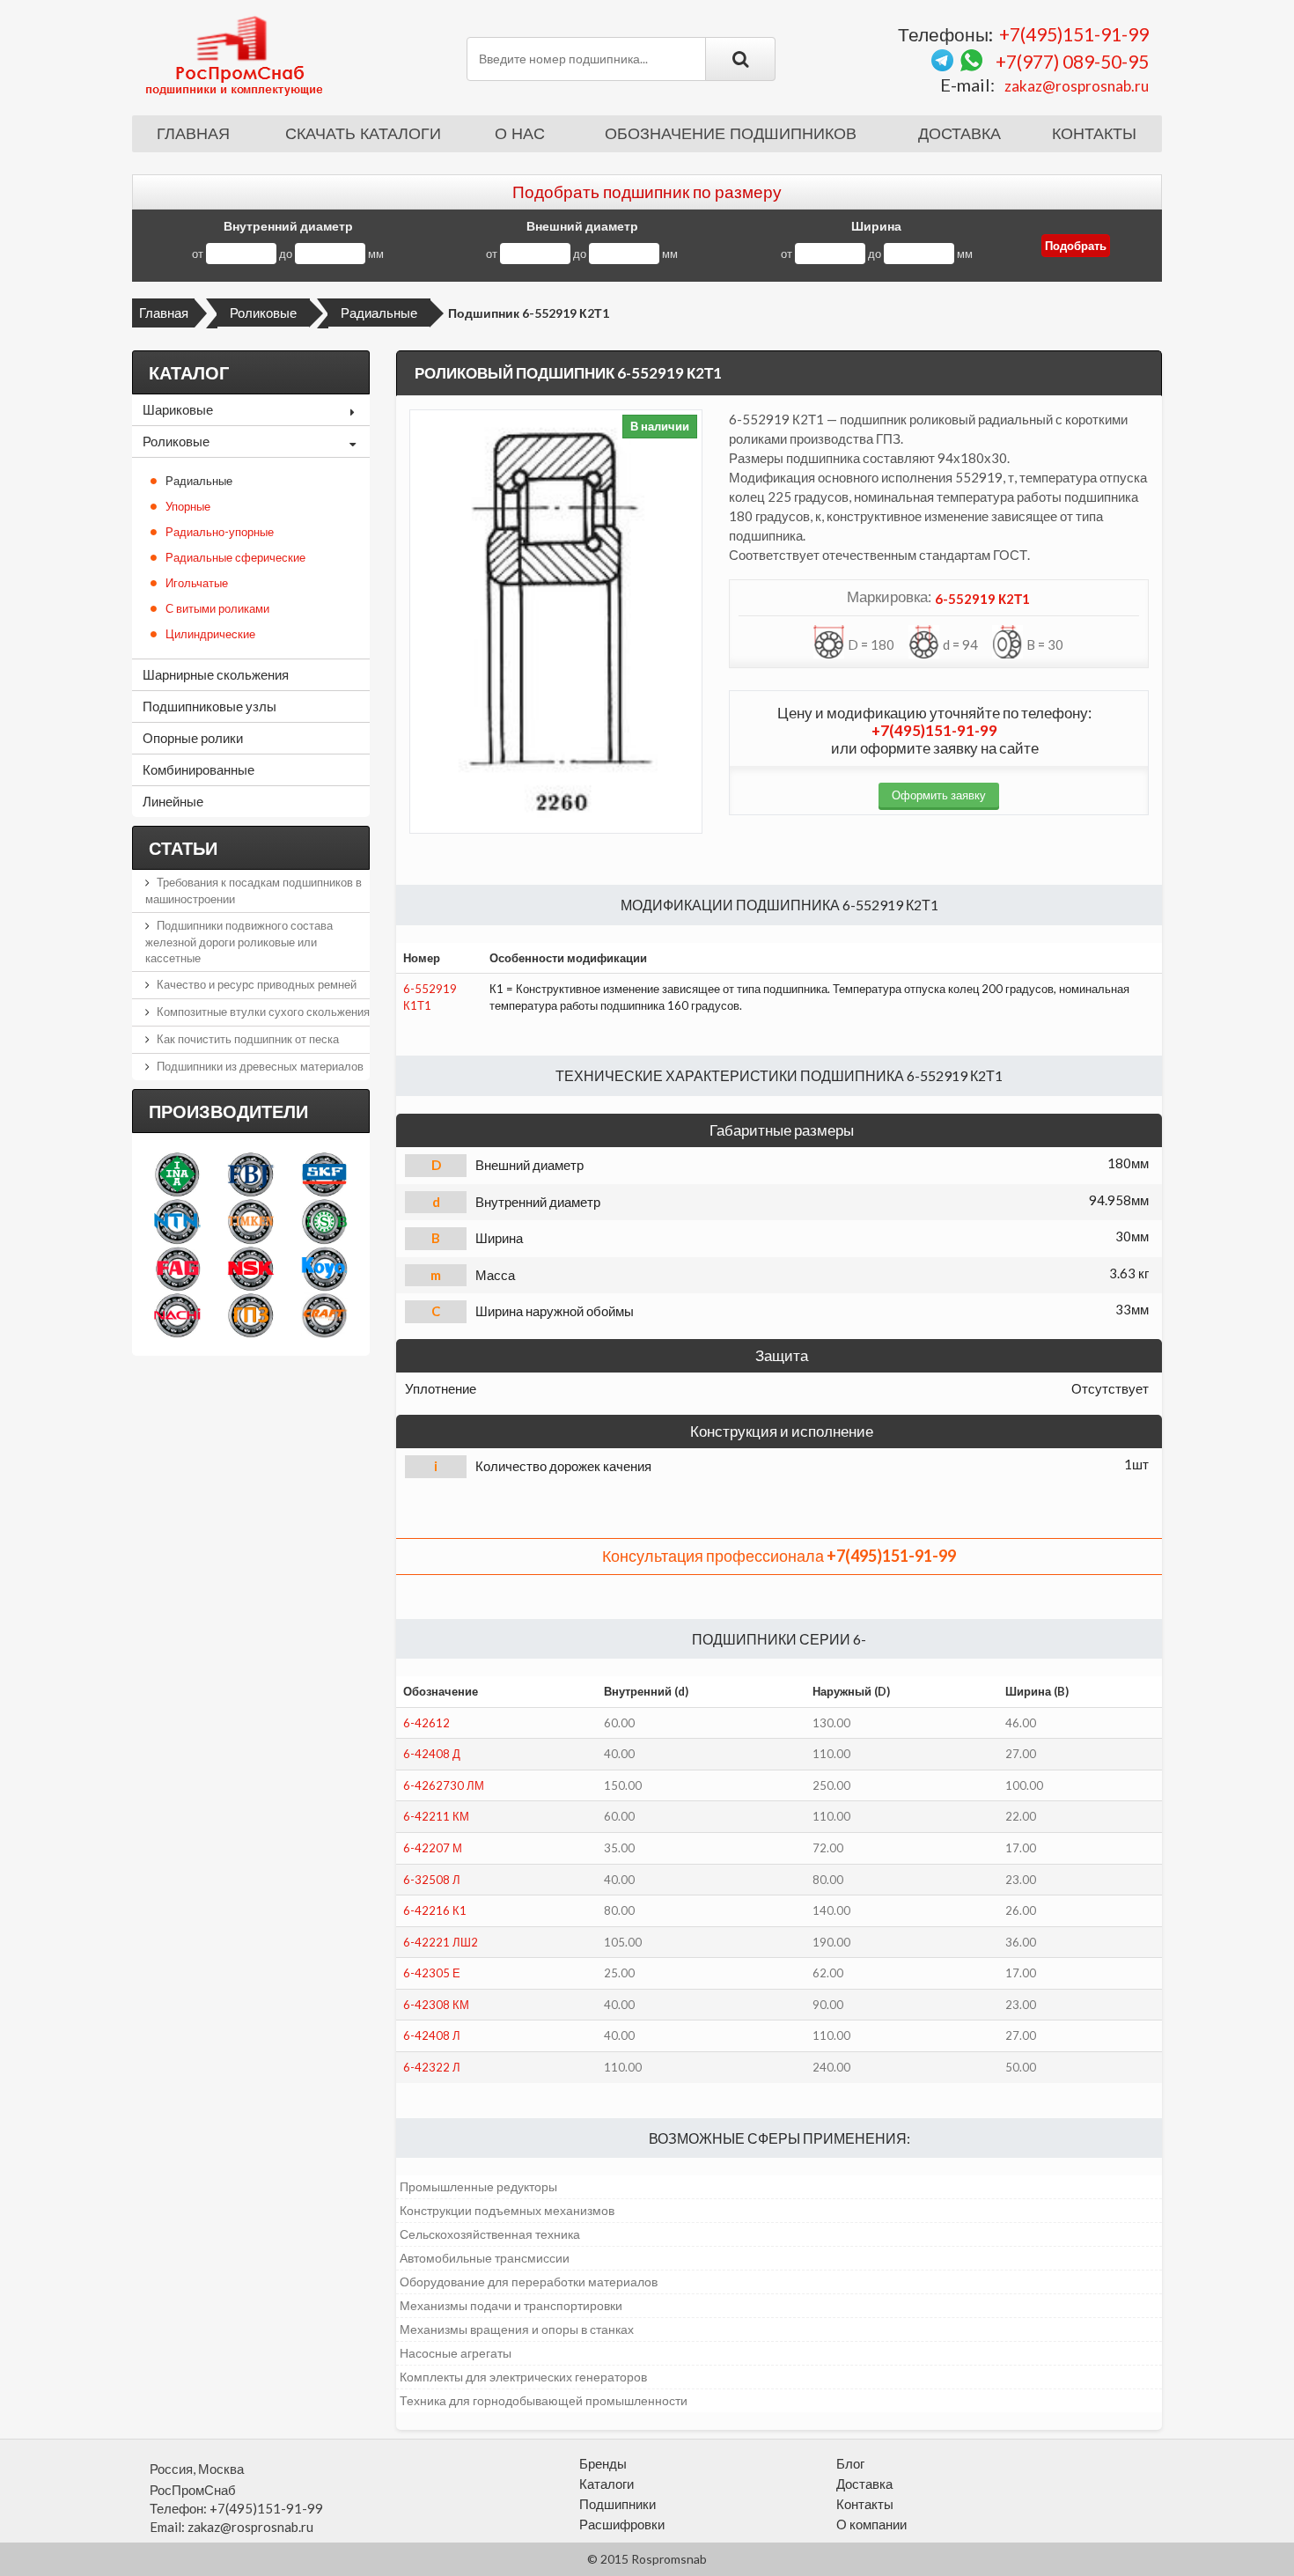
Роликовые (263, 313)
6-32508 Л (432, 1880)
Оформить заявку (939, 795)
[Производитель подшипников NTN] (177, 1221)
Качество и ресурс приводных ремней (257, 984)
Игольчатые (197, 583)
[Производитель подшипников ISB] (324, 1221)
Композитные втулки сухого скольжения (263, 1012)
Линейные (173, 801)
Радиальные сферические (235, 557)
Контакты (1094, 134)
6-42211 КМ (436, 1816)
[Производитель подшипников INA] (177, 1174)
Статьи (183, 848)
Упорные (188, 506)
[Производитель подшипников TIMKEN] (250, 1221)
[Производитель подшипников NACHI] (177, 1315)
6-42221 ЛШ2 (441, 1942)
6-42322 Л (432, 2067)
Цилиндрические (210, 634)
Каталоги (607, 2484)
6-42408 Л (432, 2035)
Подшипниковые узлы (210, 706)
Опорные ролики (193, 738)
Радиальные (379, 313)
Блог (850, 2463)
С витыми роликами (217, 608)
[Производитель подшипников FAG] (177, 1268)
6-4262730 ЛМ (444, 1785)
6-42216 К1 (435, 1910)
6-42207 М (433, 1848)
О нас (520, 134)
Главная (193, 134)
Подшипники (618, 2504)
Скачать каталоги (363, 134)
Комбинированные (199, 769)
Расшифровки (622, 2524)
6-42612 (426, 1723)
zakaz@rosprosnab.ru (1077, 86)
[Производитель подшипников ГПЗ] (250, 1315)
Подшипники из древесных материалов (260, 1066)
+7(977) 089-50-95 (1072, 61)
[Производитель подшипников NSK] (250, 1268)
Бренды (603, 2463)
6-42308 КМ (436, 2005)
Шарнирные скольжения (216, 674)
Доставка (959, 134)
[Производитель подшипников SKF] (324, 1174)
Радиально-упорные (220, 532)
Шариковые (178, 409)
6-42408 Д (432, 1754)
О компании (871, 2524)
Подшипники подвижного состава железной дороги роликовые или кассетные (239, 942)
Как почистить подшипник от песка (248, 1039)
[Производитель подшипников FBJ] (250, 1174)
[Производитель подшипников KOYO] (324, 1268)
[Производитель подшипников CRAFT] (324, 1315)
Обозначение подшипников (731, 134)
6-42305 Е (432, 1973)
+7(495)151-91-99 (1074, 34)
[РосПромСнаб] (236, 55)
